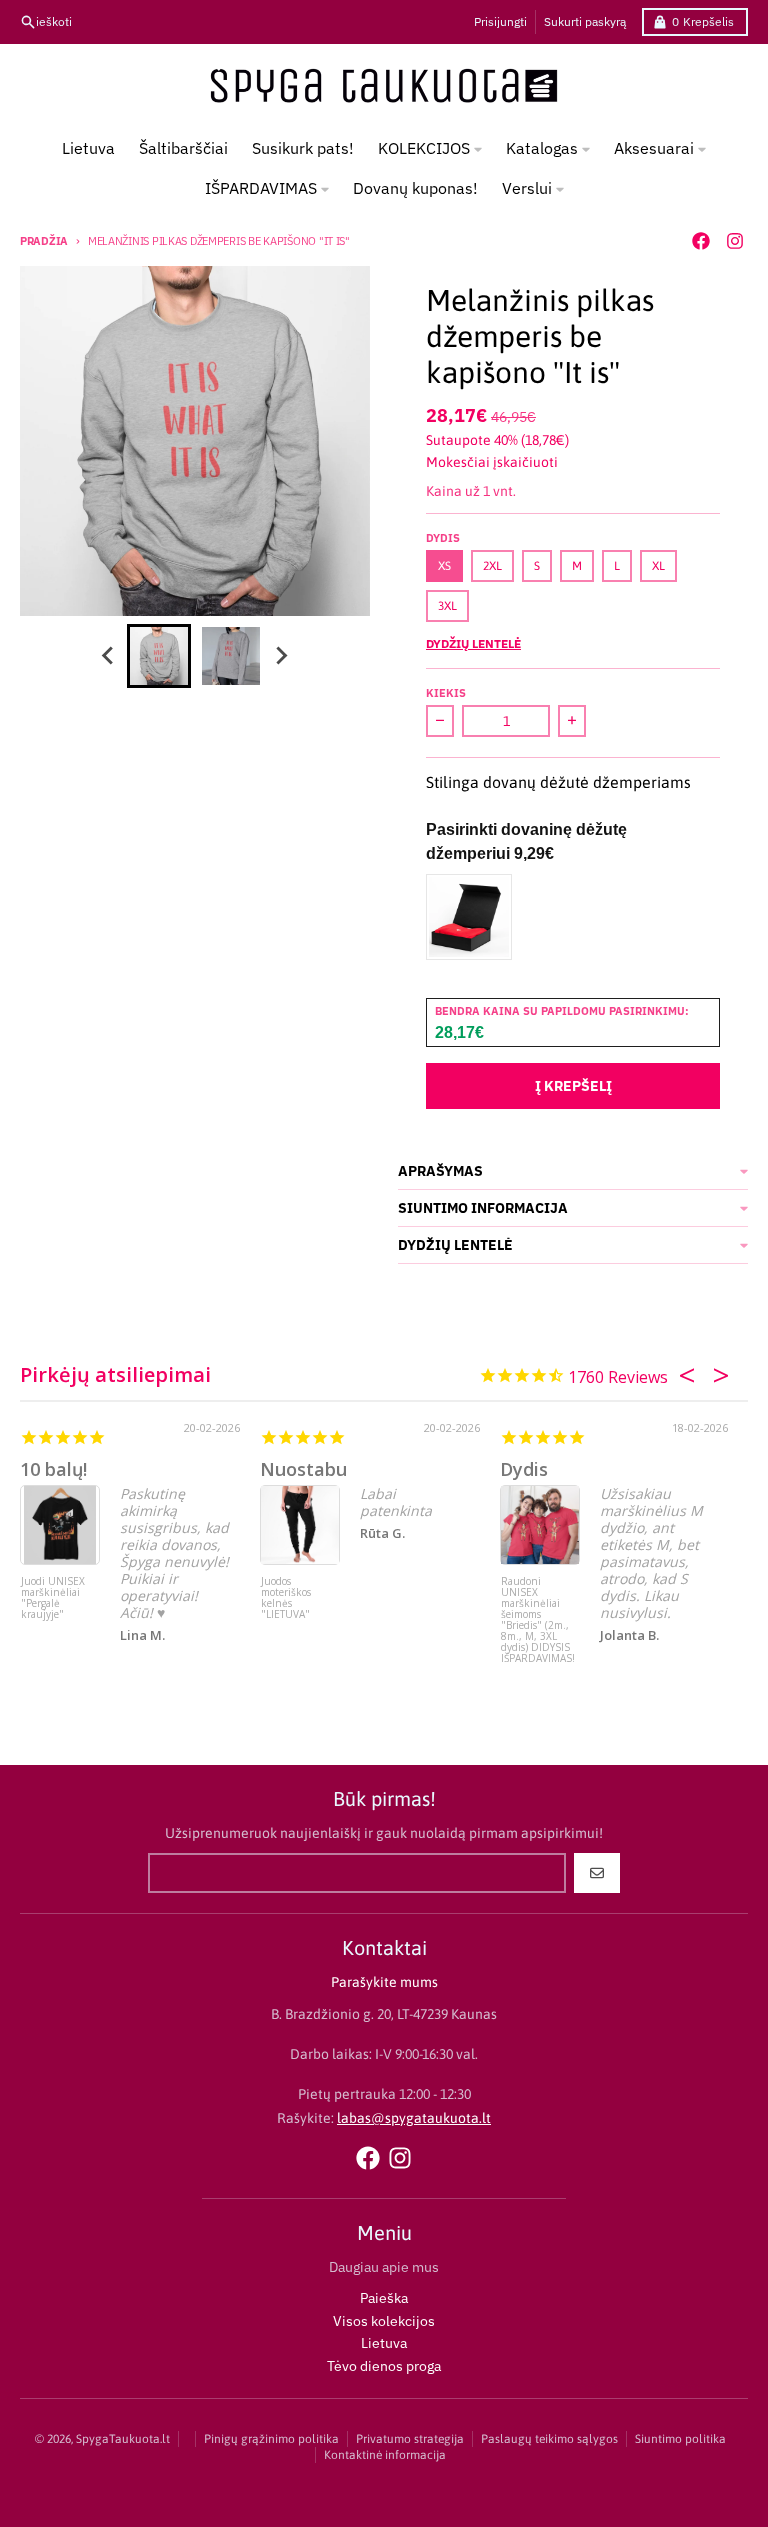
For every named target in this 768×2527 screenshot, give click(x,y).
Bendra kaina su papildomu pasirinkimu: (562, 1011)
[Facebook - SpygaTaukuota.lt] (701, 241)
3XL (447, 606)
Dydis (524, 1469)
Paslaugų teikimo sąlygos (549, 2439)
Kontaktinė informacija (385, 2455)
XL (658, 566)
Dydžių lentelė (473, 643)
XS (444, 566)
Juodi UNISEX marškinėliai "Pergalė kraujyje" (53, 1598)
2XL (492, 566)
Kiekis (446, 693)
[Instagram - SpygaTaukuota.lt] (735, 241)
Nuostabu (303, 1469)
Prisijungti (500, 21)
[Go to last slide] (109, 656)
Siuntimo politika (680, 2439)
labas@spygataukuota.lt (414, 2118)
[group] (159, 656)
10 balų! (53, 1469)
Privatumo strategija (410, 2439)
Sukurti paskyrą (585, 21)
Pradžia (44, 241)
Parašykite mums (384, 1982)
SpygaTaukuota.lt (123, 2439)
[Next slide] (281, 656)
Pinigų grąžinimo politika (271, 2439)
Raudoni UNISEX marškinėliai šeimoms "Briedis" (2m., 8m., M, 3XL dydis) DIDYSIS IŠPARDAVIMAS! (538, 1613)
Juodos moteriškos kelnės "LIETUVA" (286, 1598)
